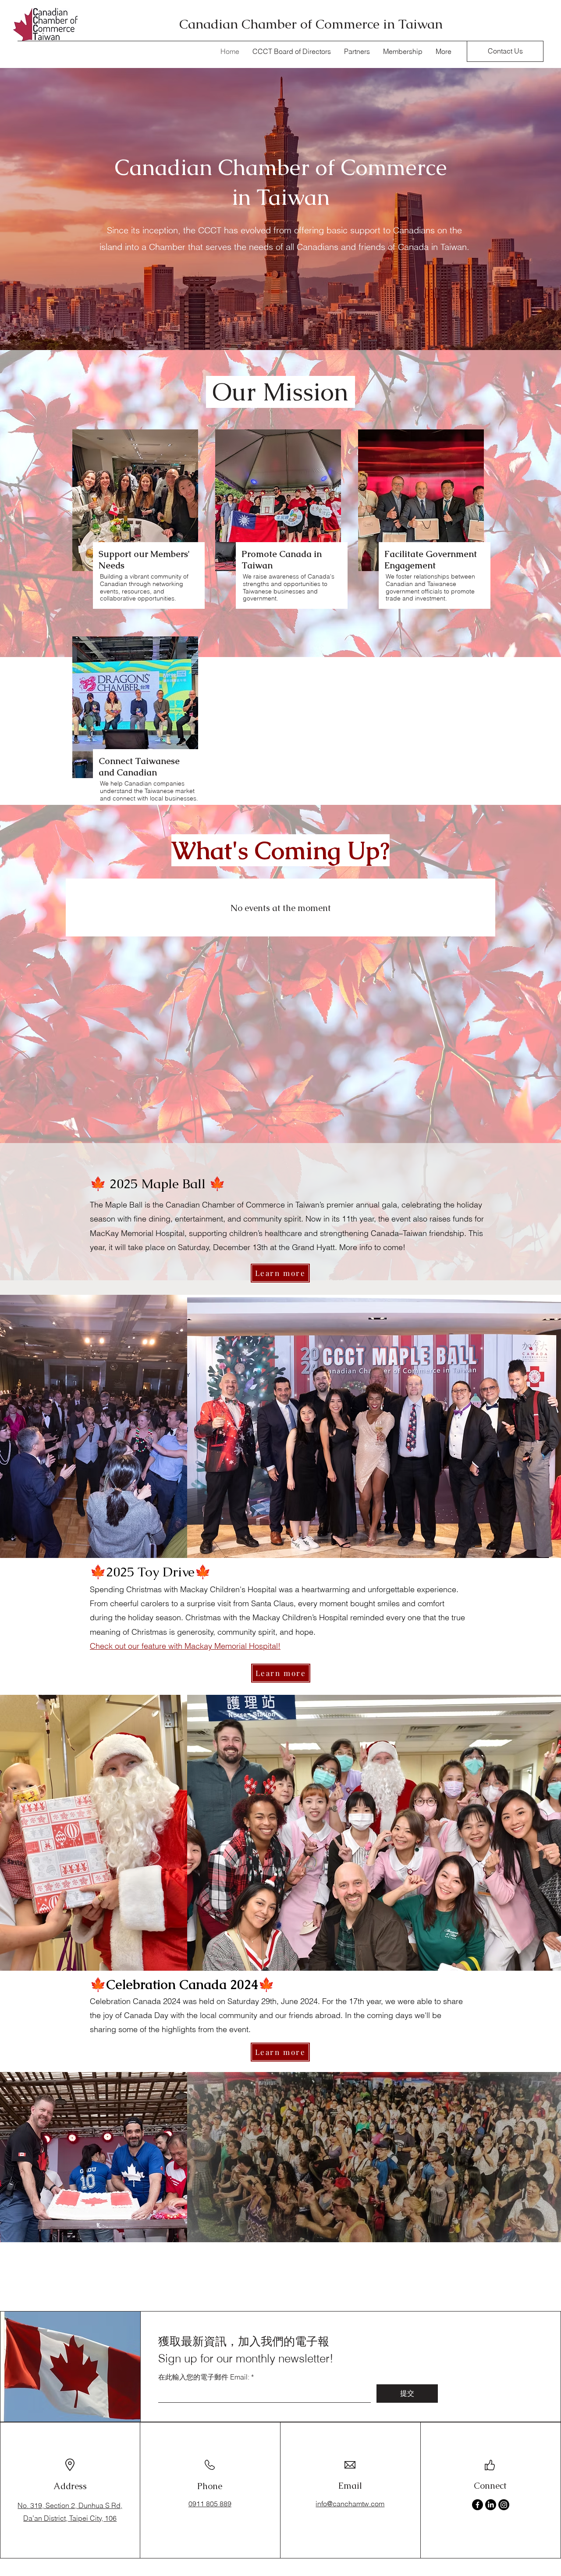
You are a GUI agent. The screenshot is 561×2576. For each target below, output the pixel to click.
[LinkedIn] (491, 2505)
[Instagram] (504, 2505)
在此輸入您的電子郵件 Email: (204, 2377)
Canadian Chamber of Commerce (281, 167)
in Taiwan (281, 197)
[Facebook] (478, 2505)
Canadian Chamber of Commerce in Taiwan (311, 24)
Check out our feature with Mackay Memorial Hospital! (185, 1646)
